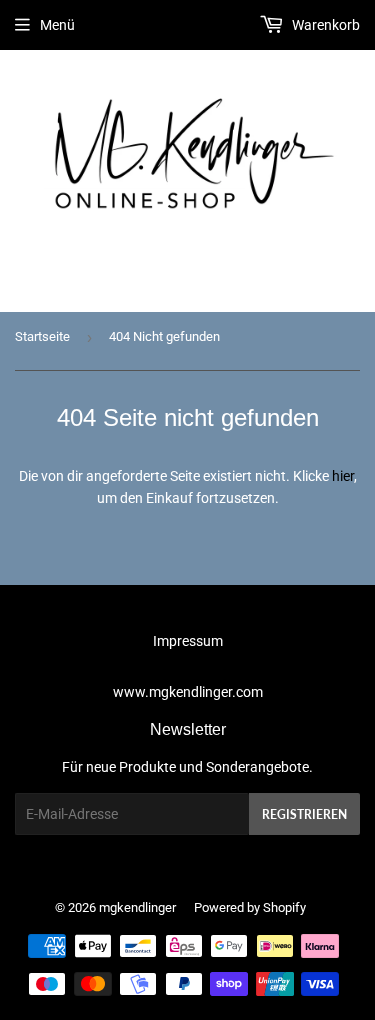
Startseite (42, 336)
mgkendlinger (137, 907)
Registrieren (304, 814)
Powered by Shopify (250, 907)
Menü (57, 25)
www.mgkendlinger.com (188, 692)
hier (343, 476)
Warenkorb (324, 25)
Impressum (188, 641)
